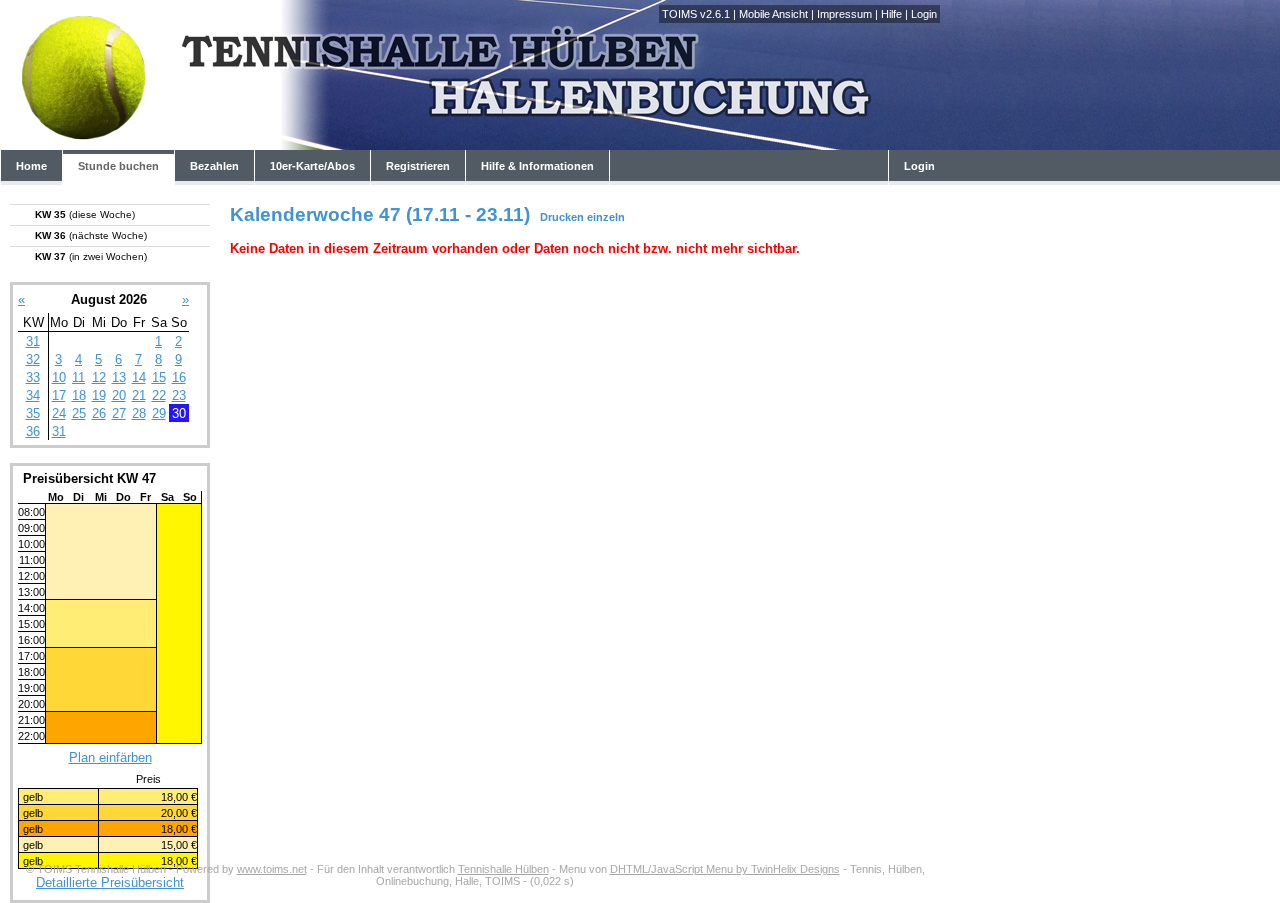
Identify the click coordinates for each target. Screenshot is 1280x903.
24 (59, 413)
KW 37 (91, 256)
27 (119, 413)
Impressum (844, 14)
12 (99, 377)
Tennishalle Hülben (503, 869)
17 (59, 395)
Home (31, 166)
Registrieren (418, 166)
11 (78, 377)
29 (159, 413)
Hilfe (891, 14)
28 (139, 413)
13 (119, 377)
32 (33, 359)
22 (159, 395)
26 (99, 413)
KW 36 (91, 235)
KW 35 (85, 214)
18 (79, 395)
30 (179, 413)
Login (924, 14)
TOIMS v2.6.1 (696, 14)
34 (33, 395)
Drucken (562, 217)
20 (119, 395)
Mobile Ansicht (773, 14)
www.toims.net (272, 869)
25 (79, 413)
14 (139, 377)
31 (33, 341)
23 (179, 395)
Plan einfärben (110, 757)
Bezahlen (214, 166)
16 (179, 377)
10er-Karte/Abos (312, 166)
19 (99, 395)
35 (33, 413)
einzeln (606, 217)
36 (33, 431)
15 (159, 377)
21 (139, 395)
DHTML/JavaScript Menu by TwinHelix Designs (725, 869)
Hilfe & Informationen (537, 166)
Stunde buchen (118, 166)
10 (59, 377)
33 (33, 377)
